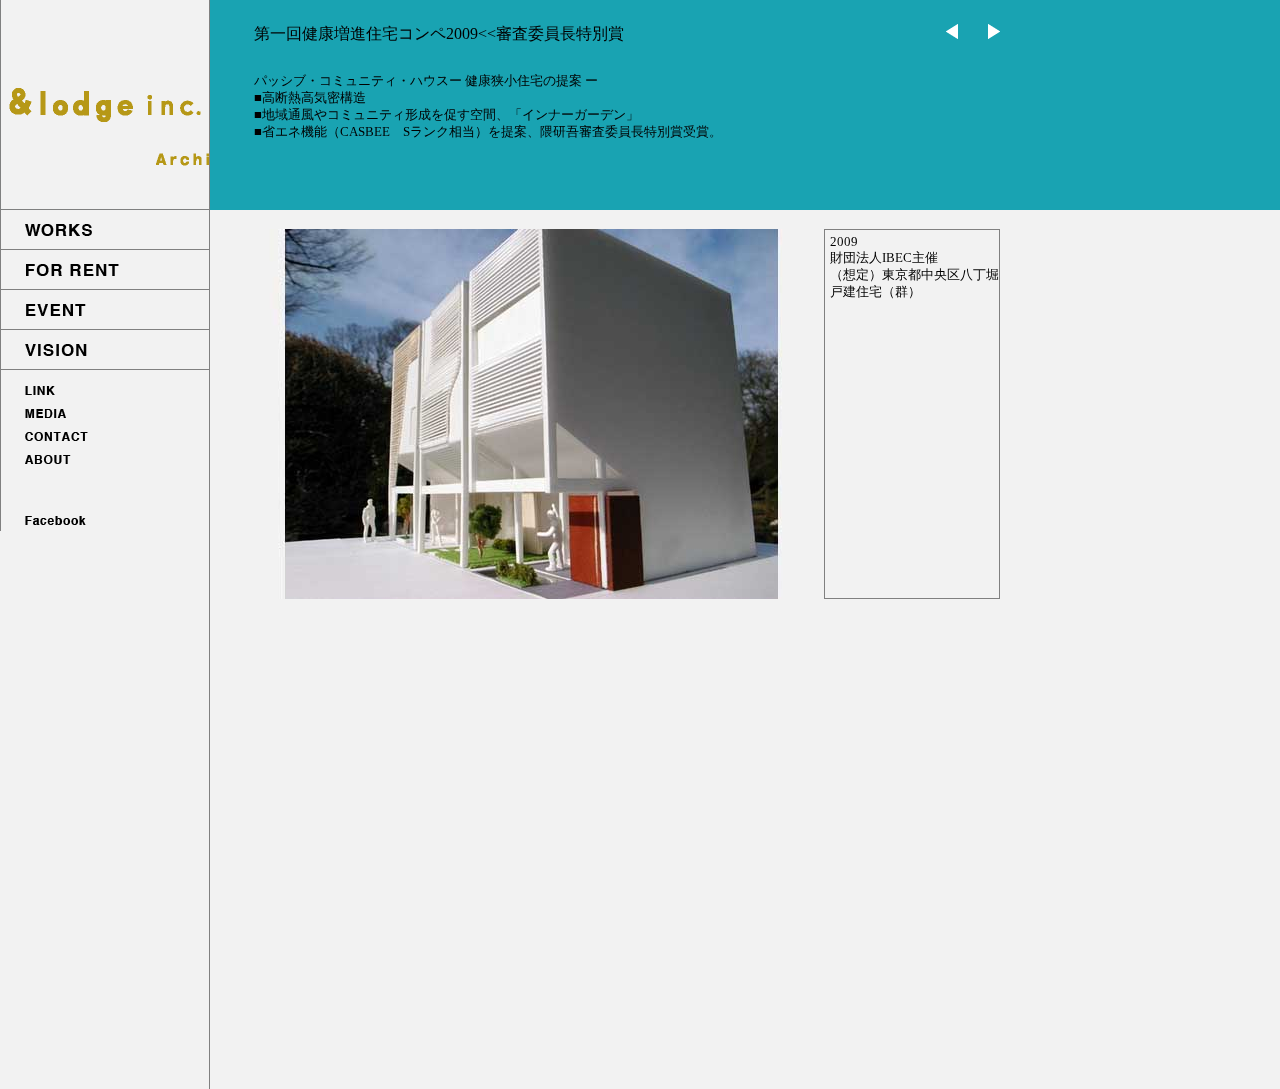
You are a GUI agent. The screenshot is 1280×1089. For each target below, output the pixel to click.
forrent (105, 270)
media (105, 414)
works (105, 230)
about (105, 461)
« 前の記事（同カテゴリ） (994, 31)
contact (105, 438)
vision (105, 350)
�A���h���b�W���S (105, 105)
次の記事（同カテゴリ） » (952, 31)
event (105, 310)
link (105, 390)
